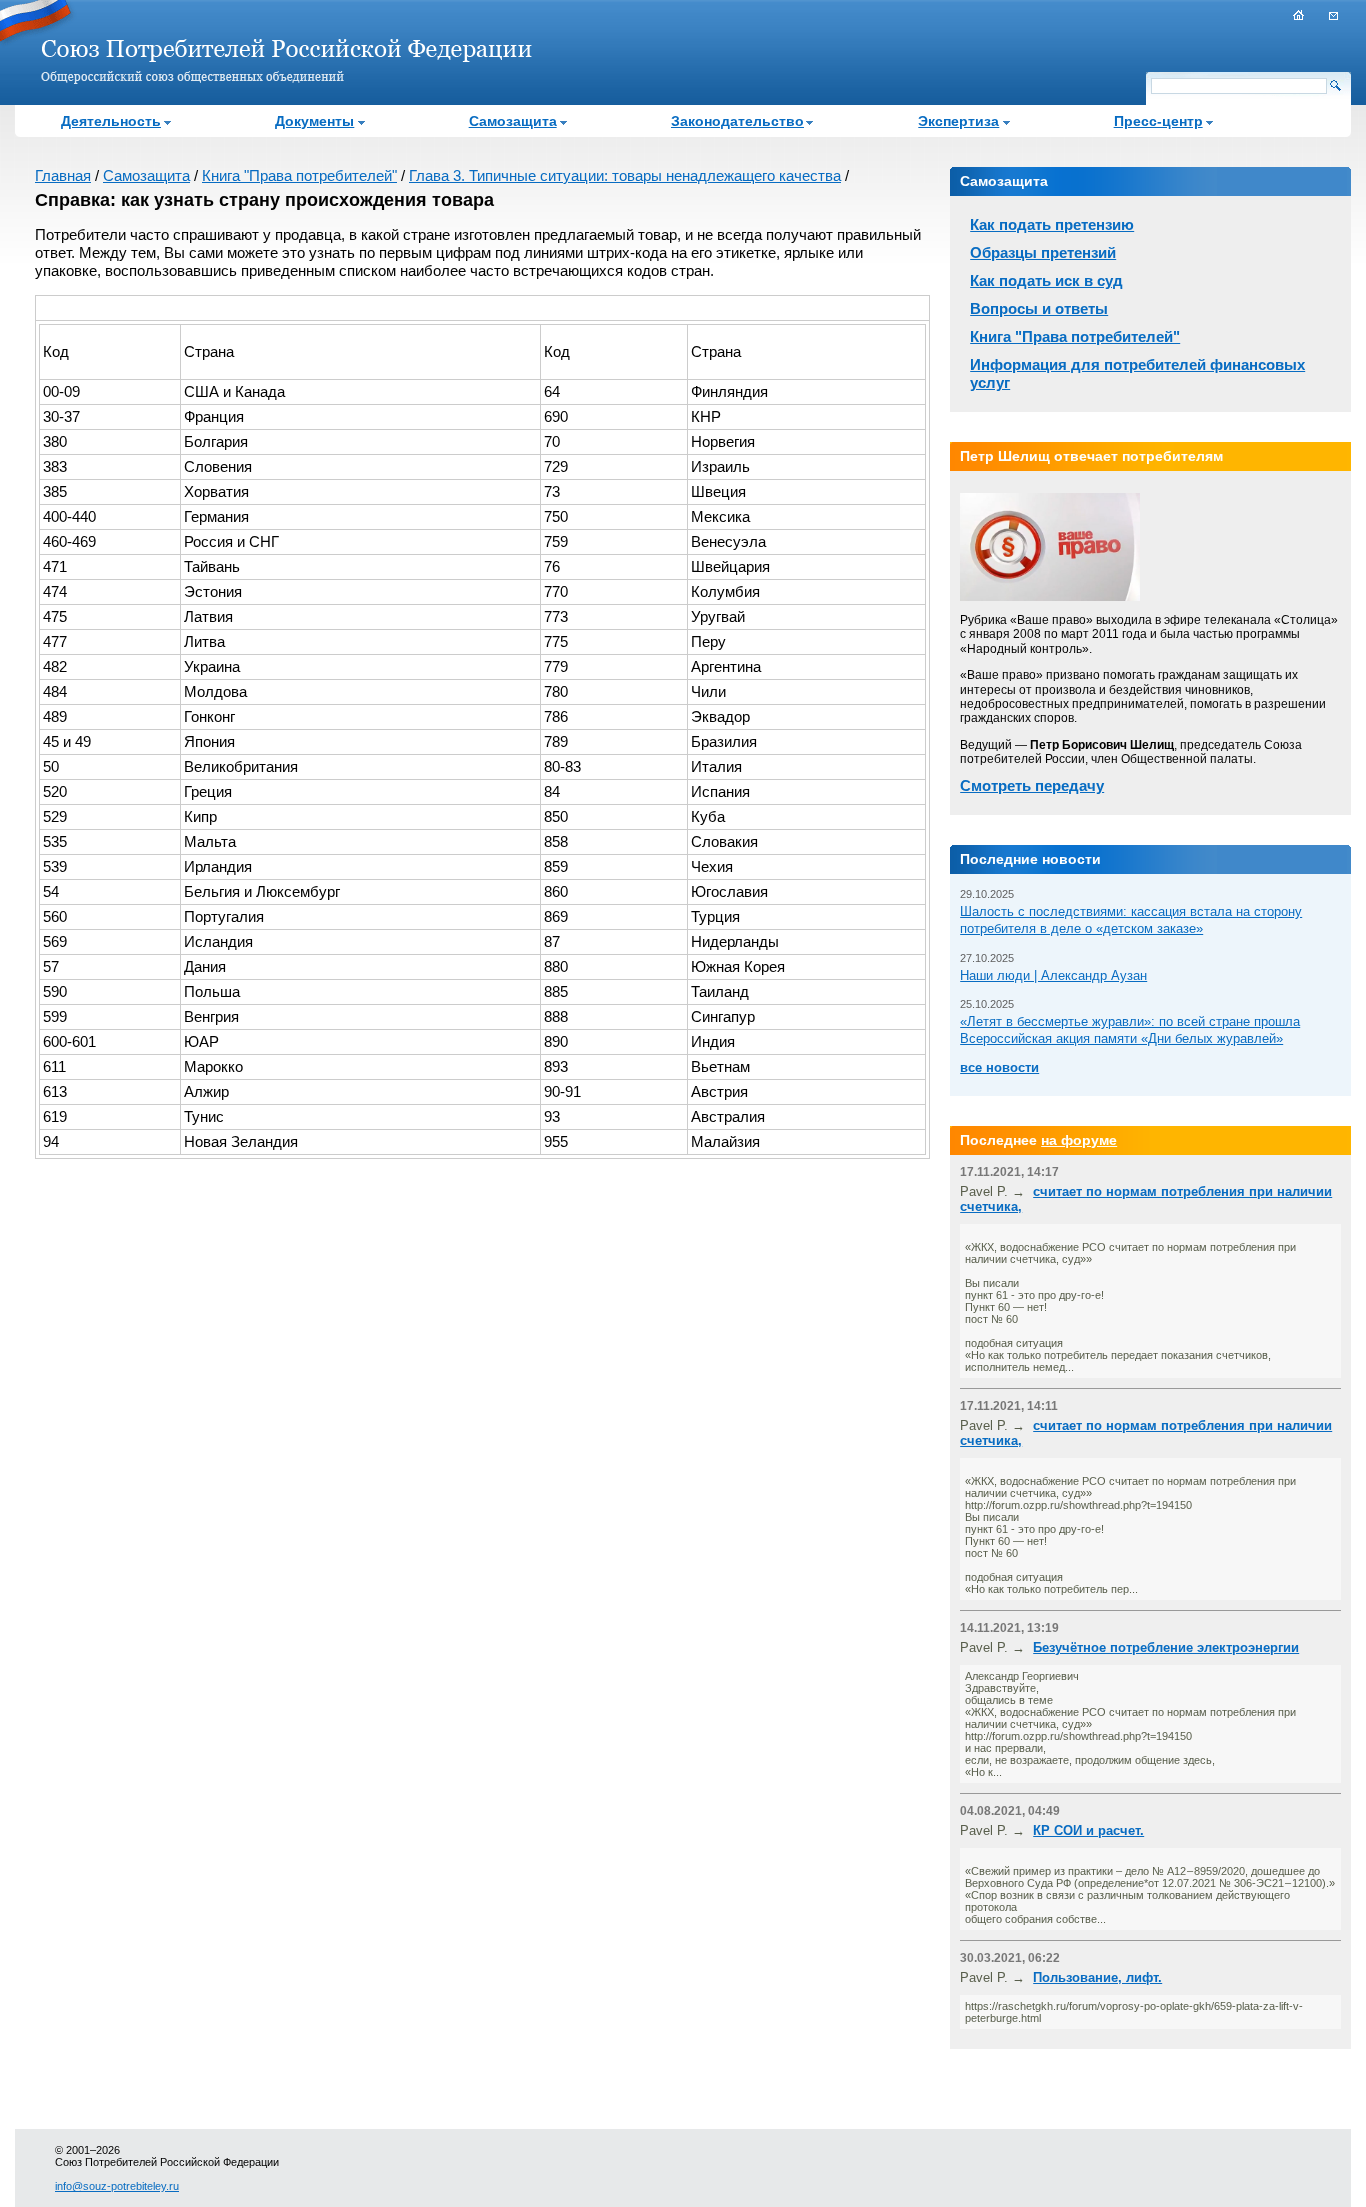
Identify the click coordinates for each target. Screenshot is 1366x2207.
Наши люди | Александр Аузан (1053, 975)
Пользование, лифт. (1097, 1977)
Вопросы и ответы (1039, 308)
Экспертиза (958, 121)
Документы (314, 121)
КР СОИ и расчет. (1088, 1830)
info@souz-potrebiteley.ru (117, 2186)
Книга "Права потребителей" (299, 175)
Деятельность (111, 121)
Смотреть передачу (1032, 785)
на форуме (1079, 1140)
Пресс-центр (1158, 121)
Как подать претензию (1052, 224)
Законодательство (737, 121)
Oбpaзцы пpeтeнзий (1043, 252)
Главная (63, 175)
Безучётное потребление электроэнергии (1166, 1647)
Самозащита (513, 121)
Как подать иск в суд (1046, 280)
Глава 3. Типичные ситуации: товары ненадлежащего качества (625, 175)
